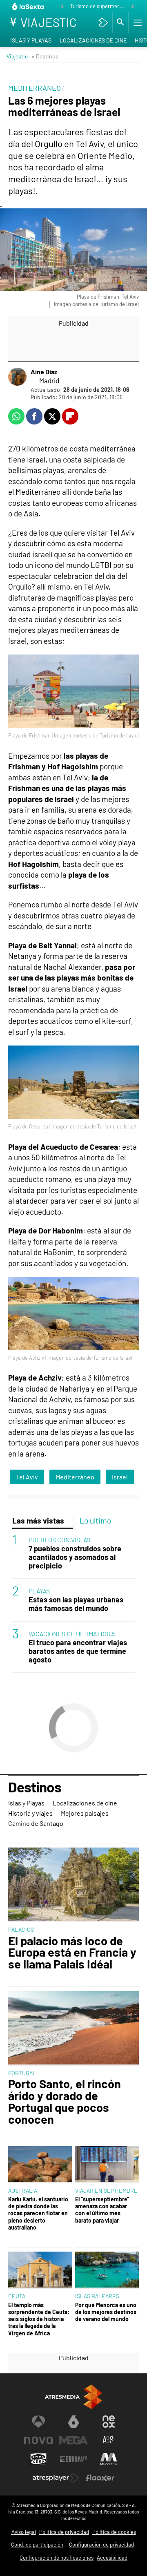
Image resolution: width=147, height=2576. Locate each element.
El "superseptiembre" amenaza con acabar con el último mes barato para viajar (102, 2210)
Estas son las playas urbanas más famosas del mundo (76, 1604)
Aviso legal (24, 2532)
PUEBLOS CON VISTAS (59, 1540)
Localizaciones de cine (93, 40)
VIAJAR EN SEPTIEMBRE (106, 2191)
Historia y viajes (30, 1813)
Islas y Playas (31, 40)
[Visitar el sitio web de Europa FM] (73, 2459)
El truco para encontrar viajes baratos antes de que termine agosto (78, 1651)
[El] (107, 2165)
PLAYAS (39, 1591)
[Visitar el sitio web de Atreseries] (109, 2440)
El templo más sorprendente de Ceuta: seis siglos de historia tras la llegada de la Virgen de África (39, 2319)
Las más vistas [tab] (38, 1520)
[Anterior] (62, 7)
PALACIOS (21, 1929)
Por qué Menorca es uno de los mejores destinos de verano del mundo (106, 2312)
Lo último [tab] (95, 1520)
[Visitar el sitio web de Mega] (73, 2440)
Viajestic (17, 56)
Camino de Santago (36, 1823)
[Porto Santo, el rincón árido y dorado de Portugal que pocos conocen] (73, 2028)
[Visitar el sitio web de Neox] (109, 2422)
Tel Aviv (27, 1477)
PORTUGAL (22, 2073)
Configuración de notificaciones (57, 2558)
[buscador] (120, 22)
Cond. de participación (37, 2545)
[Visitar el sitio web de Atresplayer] (56, 2478)
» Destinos (45, 56)
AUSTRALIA (23, 2191)
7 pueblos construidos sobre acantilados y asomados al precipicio (75, 1557)
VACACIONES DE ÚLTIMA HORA (72, 1634)
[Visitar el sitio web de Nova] (38, 2440)
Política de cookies (114, 2532)
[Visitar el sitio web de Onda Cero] (38, 2459)
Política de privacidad (64, 2532)
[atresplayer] (103, 22)
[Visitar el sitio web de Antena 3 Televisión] (38, 2422)
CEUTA (17, 2296)
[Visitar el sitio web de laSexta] (73, 2422)
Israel (120, 1477)
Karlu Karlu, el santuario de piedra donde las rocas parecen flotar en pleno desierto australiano (38, 2213)
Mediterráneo (75, 1477)
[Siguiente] (133, 7)
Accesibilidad (112, 2558)
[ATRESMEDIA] (73, 2397)
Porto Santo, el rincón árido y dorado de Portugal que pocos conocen (65, 2101)
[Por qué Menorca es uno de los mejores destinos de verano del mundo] (107, 2270)
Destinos (35, 1787)
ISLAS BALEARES (97, 2296)
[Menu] (137, 22)
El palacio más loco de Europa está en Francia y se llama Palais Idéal (72, 1953)
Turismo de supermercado (98, 6)
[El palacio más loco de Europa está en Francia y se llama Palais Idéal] (73, 1885)
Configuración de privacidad (101, 2545)
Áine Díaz (44, 372)
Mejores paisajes (85, 1813)
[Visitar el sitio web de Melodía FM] (109, 2459)
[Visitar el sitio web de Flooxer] (100, 2478)
